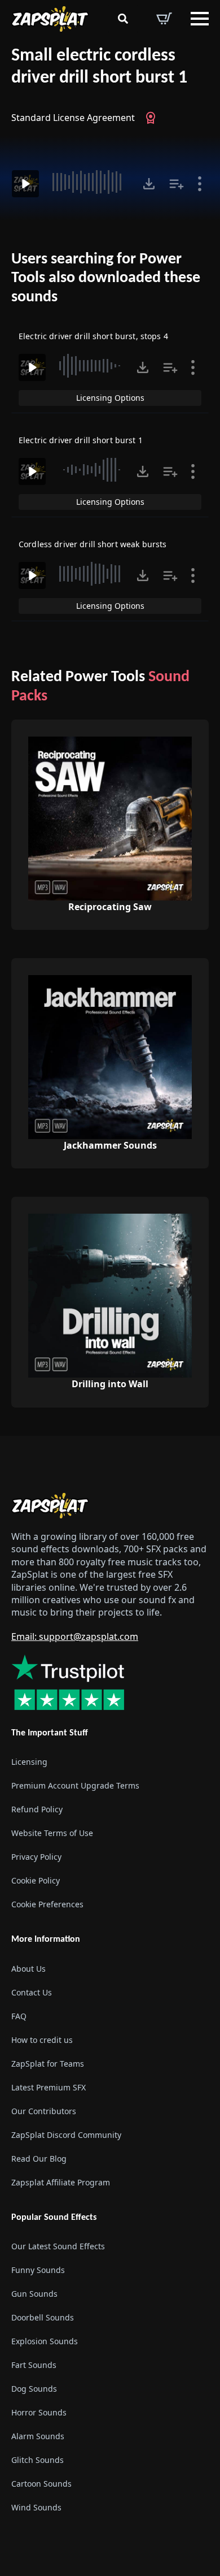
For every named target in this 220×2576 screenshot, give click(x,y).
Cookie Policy (36, 1880)
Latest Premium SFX (49, 2087)
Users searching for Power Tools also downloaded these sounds (106, 278)
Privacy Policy (36, 1857)
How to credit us (42, 2039)
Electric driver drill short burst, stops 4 (93, 336)
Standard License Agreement (73, 118)
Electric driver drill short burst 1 (81, 440)
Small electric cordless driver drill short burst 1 (99, 67)
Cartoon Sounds (41, 2484)
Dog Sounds (34, 2389)
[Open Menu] (200, 19)
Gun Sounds (34, 2294)
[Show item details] (200, 184)
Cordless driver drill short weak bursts (93, 544)
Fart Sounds (34, 2365)
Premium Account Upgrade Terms (75, 1785)
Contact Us (32, 1992)
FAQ (19, 2016)
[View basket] (164, 19)
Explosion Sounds (45, 2341)
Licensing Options (110, 398)
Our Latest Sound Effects (58, 2246)
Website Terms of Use (52, 1833)
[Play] (25, 184)
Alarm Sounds (38, 2436)
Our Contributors (44, 2110)
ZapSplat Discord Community (66, 2134)
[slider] (89, 182)
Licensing (29, 1762)
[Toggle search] (123, 19)
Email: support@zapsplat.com (75, 1636)
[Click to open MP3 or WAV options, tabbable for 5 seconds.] (149, 184)
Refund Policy (37, 1809)
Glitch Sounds (38, 2460)
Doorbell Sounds (43, 2317)
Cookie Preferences (47, 1904)
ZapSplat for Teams (48, 2063)
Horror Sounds (39, 2412)
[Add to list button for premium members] (177, 184)
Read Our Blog (39, 2158)
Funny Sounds (38, 2270)
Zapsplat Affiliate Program (61, 2182)
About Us (28, 1968)
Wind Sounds (36, 2507)
